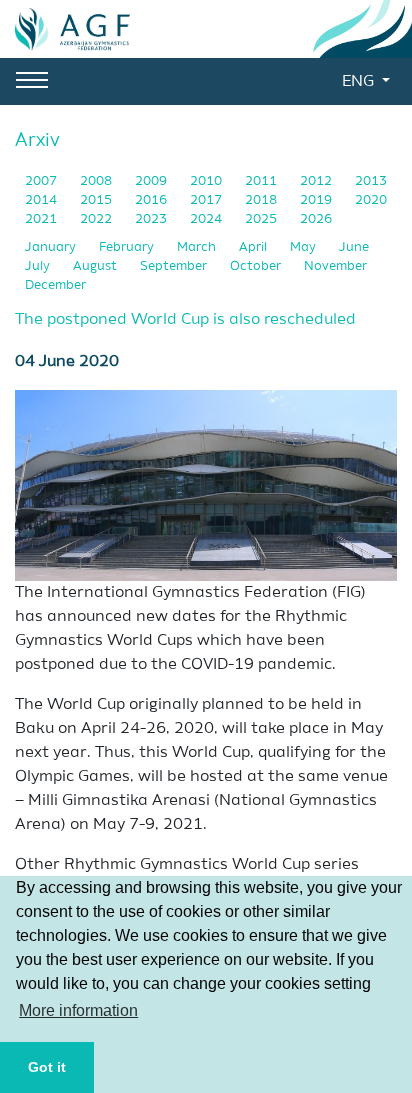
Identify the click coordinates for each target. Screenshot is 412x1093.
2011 (262, 181)
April (254, 247)
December (55, 285)
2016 (152, 200)
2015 (97, 200)
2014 (42, 200)
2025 (262, 219)
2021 (42, 219)
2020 (371, 200)
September (175, 266)
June (354, 247)
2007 (42, 181)
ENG (360, 82)
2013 (371, 181)
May (304, 247)
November (335, 266)
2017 (207, 200)
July (39, 266)
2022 (97, 219)
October (257, 266)
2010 (207, 181)
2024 (207, 219)
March (198, 247)
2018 (262, 200)
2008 (97, 181)
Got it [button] (47, 1067)
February (128, 247)
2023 (152, 219)
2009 (152, 181)
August (96, 266)
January (52, 247)
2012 (317, 181)
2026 (316, 219)
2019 (317, 200)
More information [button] (78, 1010)
